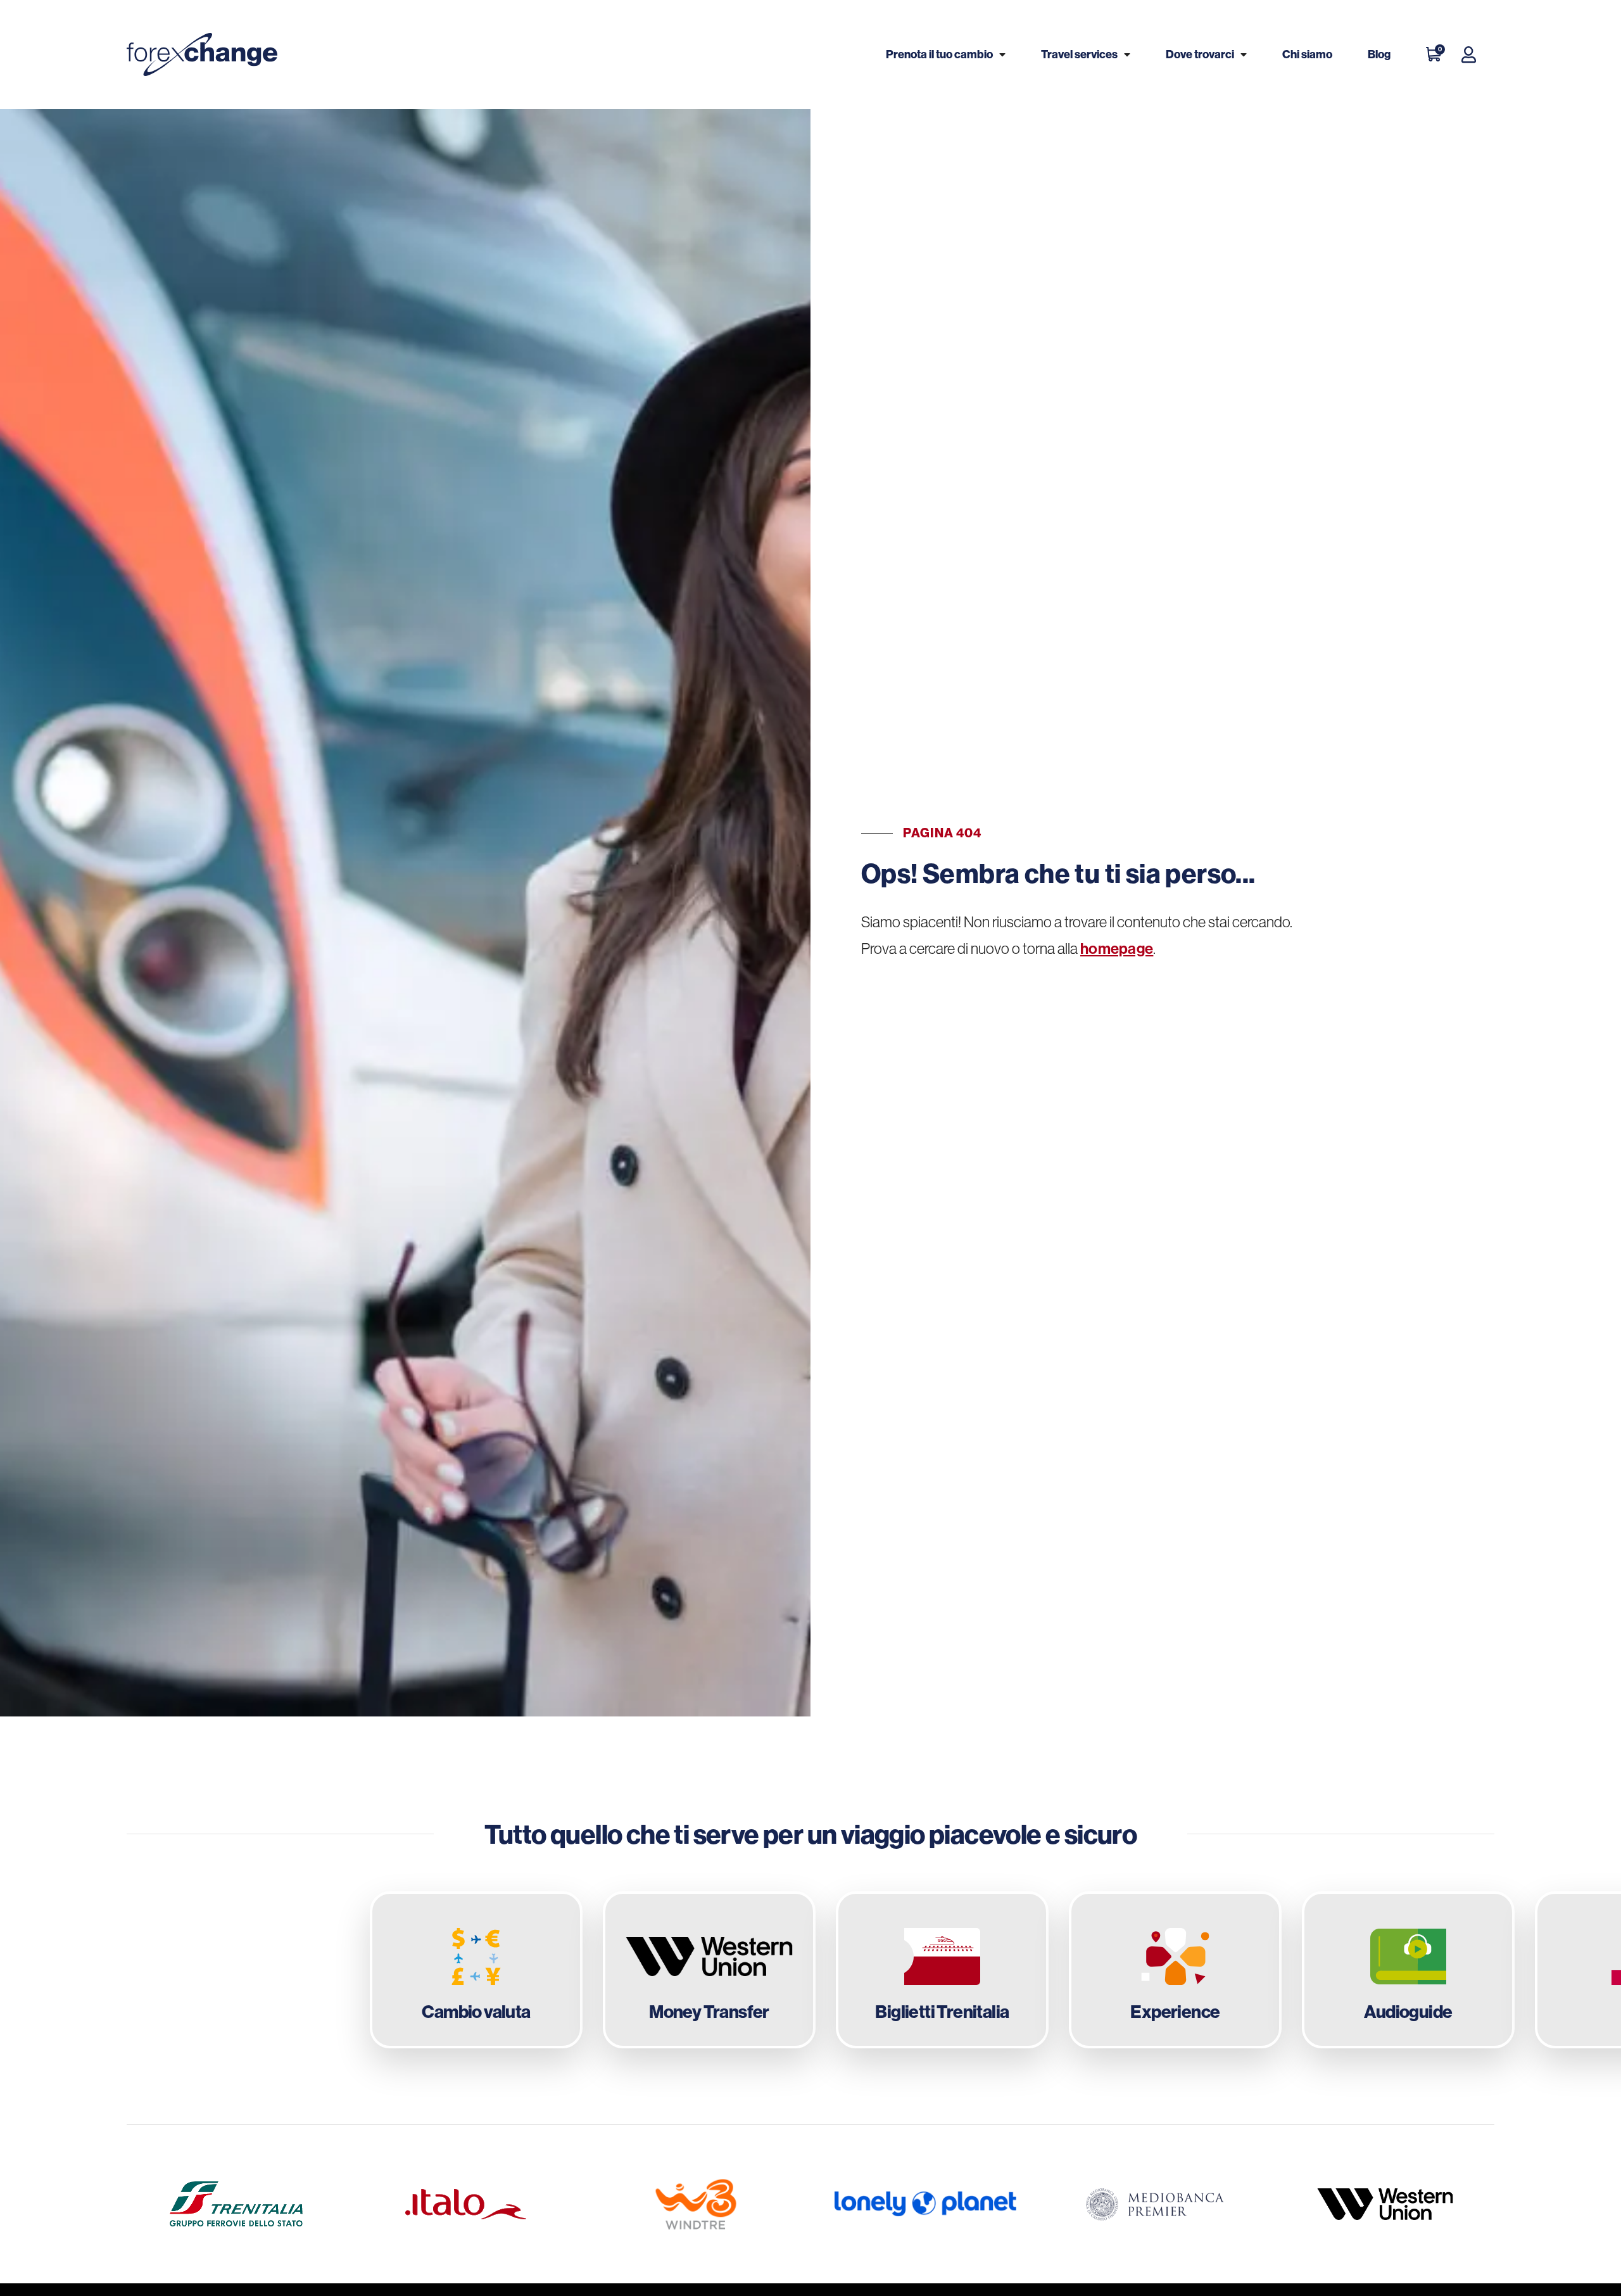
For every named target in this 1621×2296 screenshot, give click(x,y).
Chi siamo (1307, 54)
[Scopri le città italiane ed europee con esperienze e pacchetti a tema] (1175, 1970)
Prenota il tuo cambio (939, 54)
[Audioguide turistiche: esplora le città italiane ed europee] (1408, 1970)
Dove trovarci (1200, 54)
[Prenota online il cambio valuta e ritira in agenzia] (476, 1970)
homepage (1117, 948)
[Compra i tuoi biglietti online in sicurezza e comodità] (942, 1970)
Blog (1379, 54)
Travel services (1079, 54)
